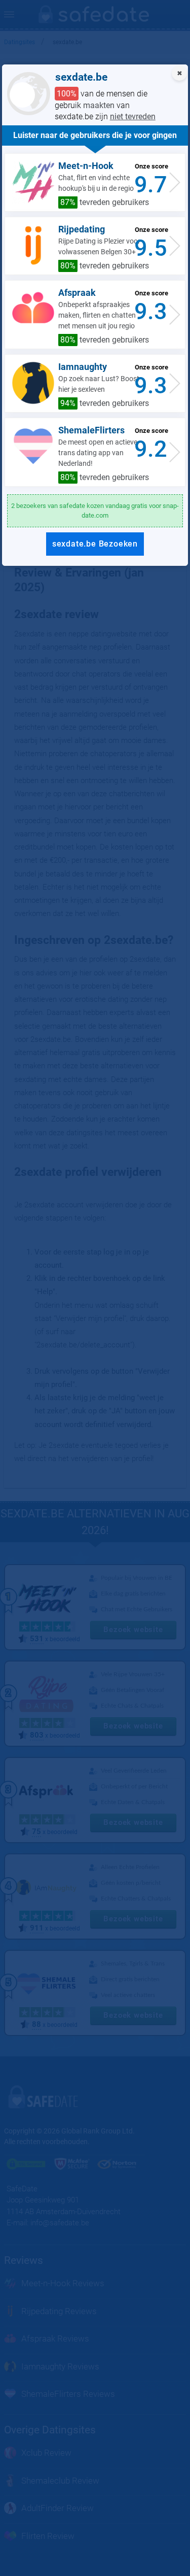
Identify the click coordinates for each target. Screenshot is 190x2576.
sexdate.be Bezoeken (95, 544)
